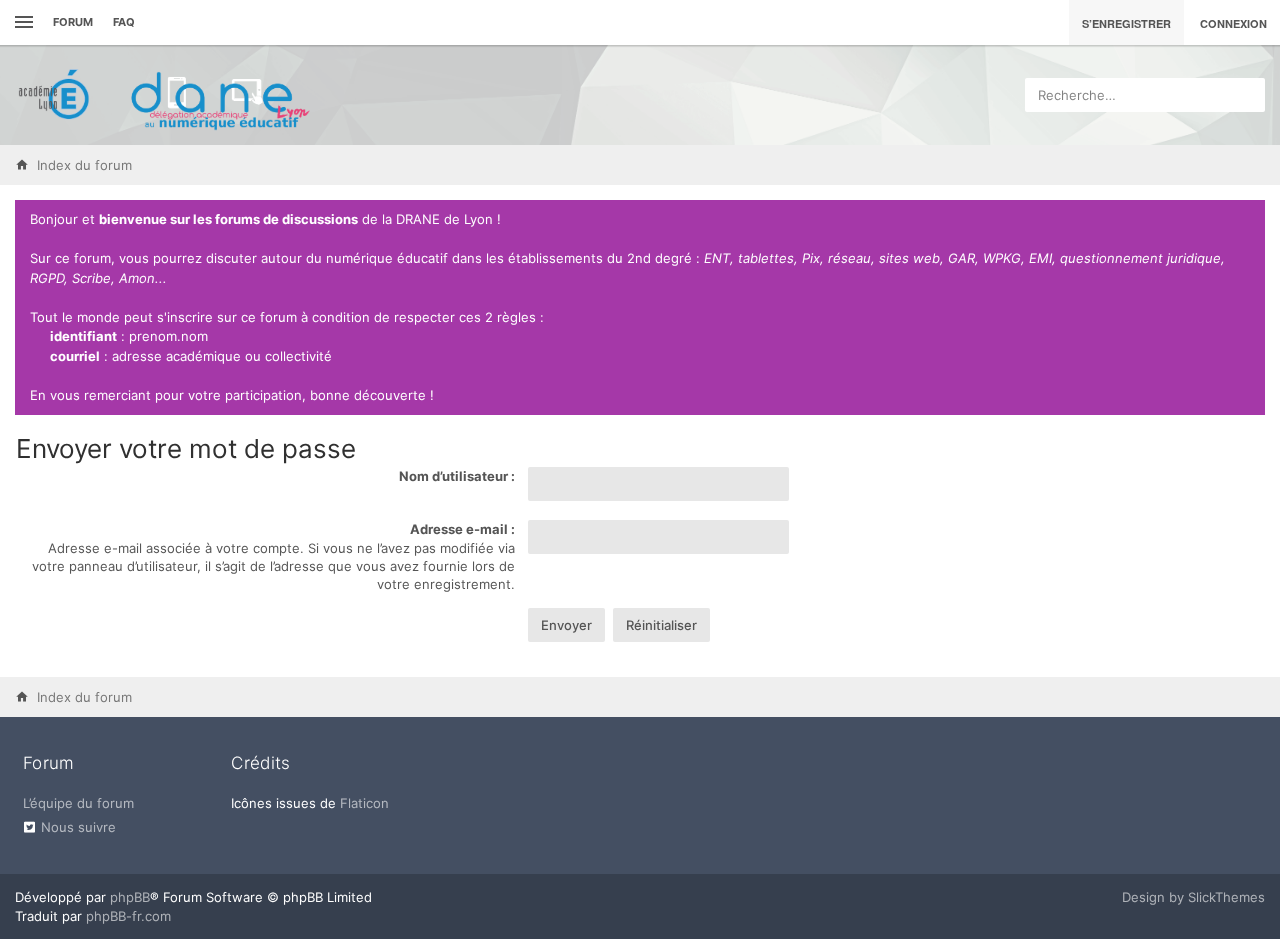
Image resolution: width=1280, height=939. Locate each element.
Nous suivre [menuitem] (78, 827)
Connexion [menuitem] (1233, 23)
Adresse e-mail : (462, 529)
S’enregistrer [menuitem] (1126, 23)
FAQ (124, 22)
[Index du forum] (165, 95)
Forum (73, 22)
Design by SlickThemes (1193, 897)
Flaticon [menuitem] (364, 803)
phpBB (130, 897)
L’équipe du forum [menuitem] (78, 803)
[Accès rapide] (21, 22)
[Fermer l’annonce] (1246, 220)
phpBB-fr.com (128, 916)
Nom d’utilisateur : (457, 476)
